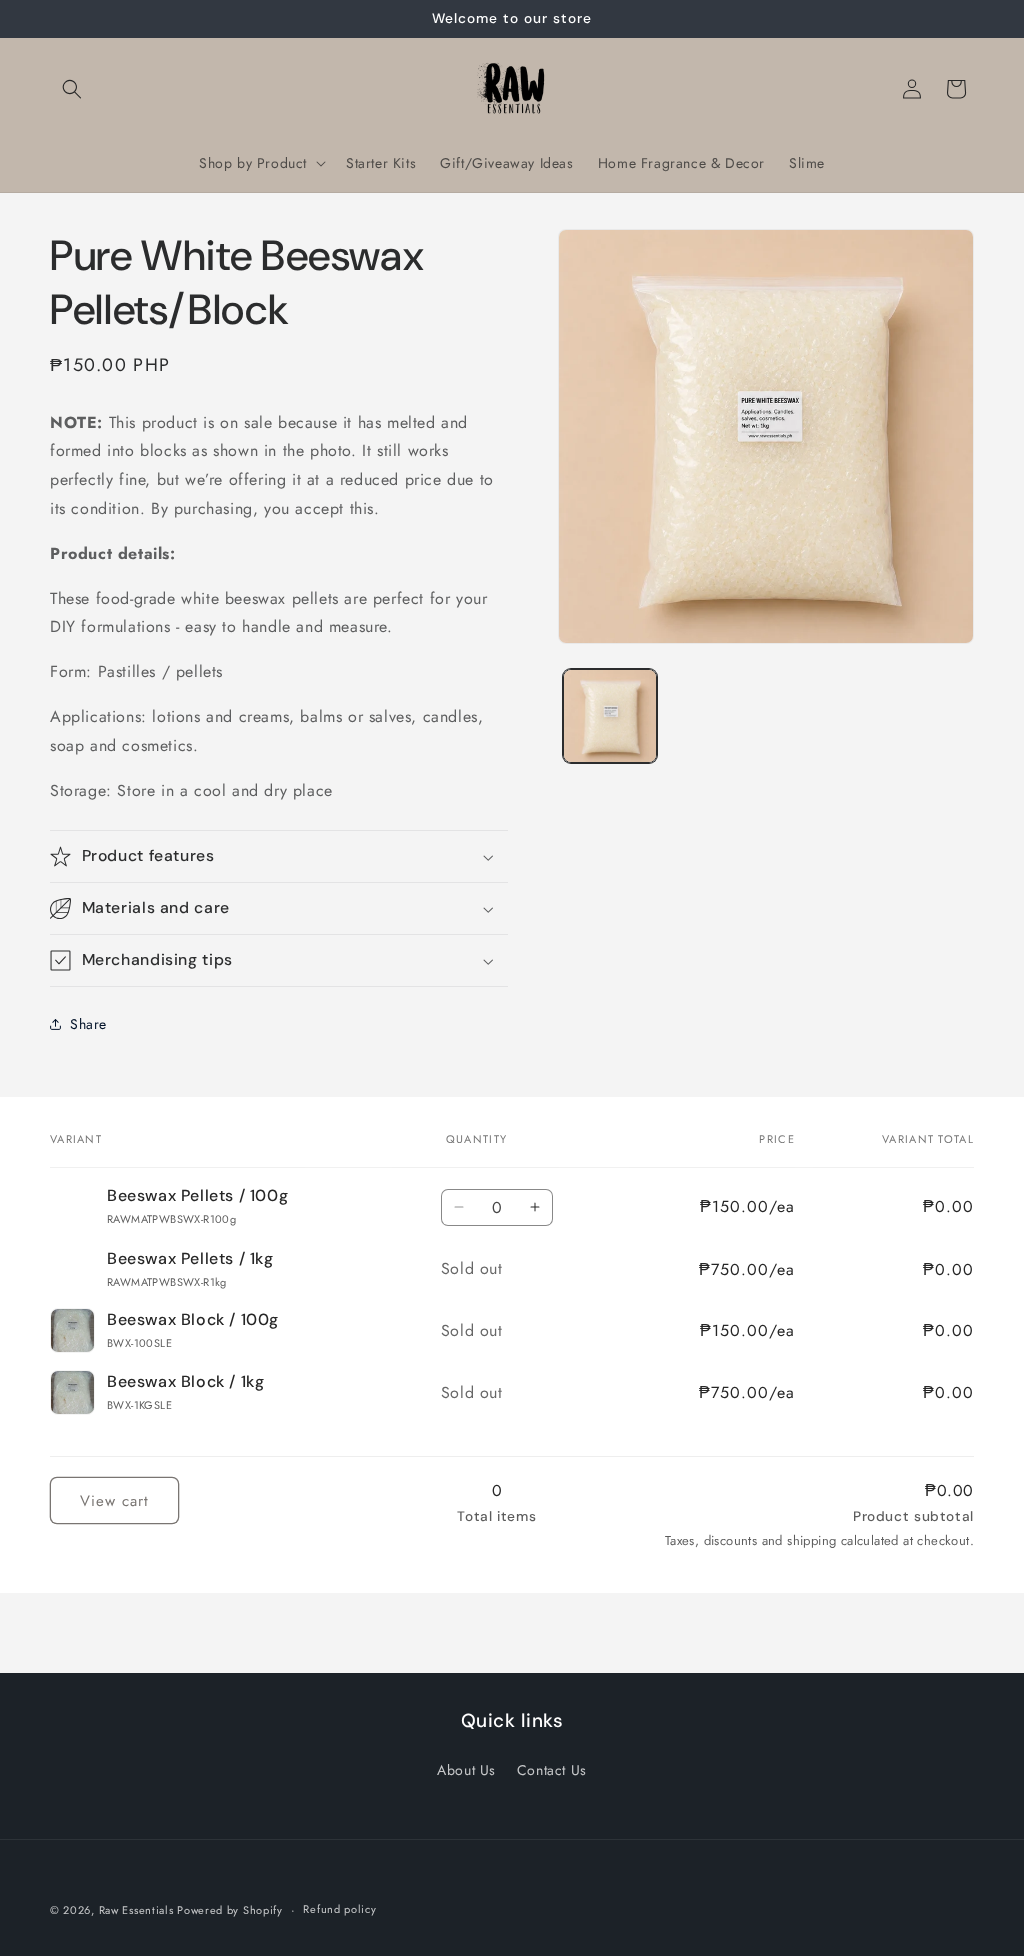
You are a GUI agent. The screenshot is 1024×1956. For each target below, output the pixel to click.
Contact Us (552, 1770)
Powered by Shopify (230, 1910)
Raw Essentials (138, 1910)
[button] (72, 89)
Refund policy (339, 1909)
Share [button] (88, 1024)
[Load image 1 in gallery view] (609, 715)
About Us (466, 1770)
